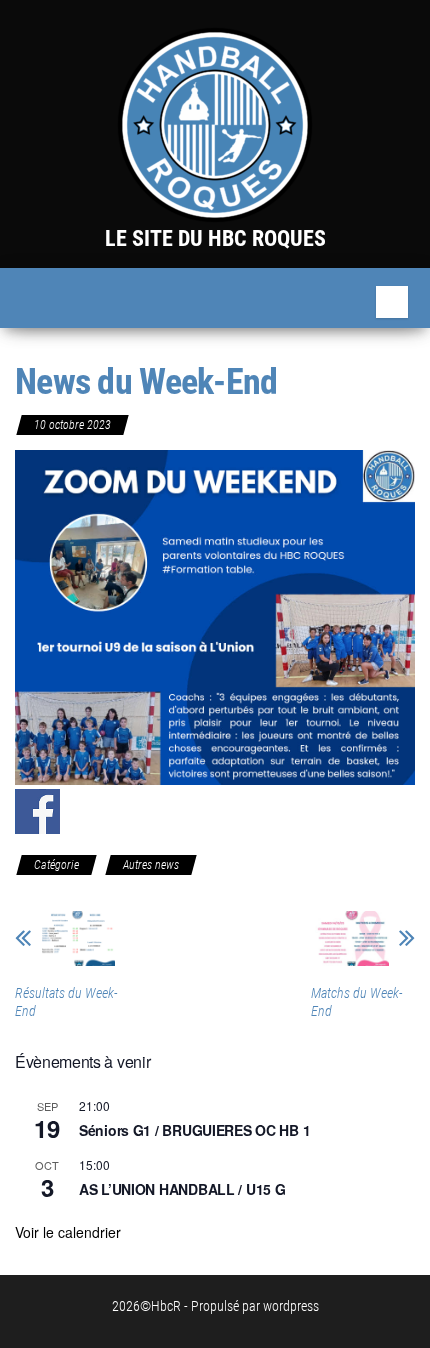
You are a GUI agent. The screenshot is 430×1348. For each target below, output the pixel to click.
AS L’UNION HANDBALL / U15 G (182, 1189)
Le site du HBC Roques (215, 238)
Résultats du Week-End (66, 1002)
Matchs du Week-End (357, 1002)
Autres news (151, 865)
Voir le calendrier (68, 1232)
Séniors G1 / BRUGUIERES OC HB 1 (194, 1130)
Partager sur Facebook (37, 811)
